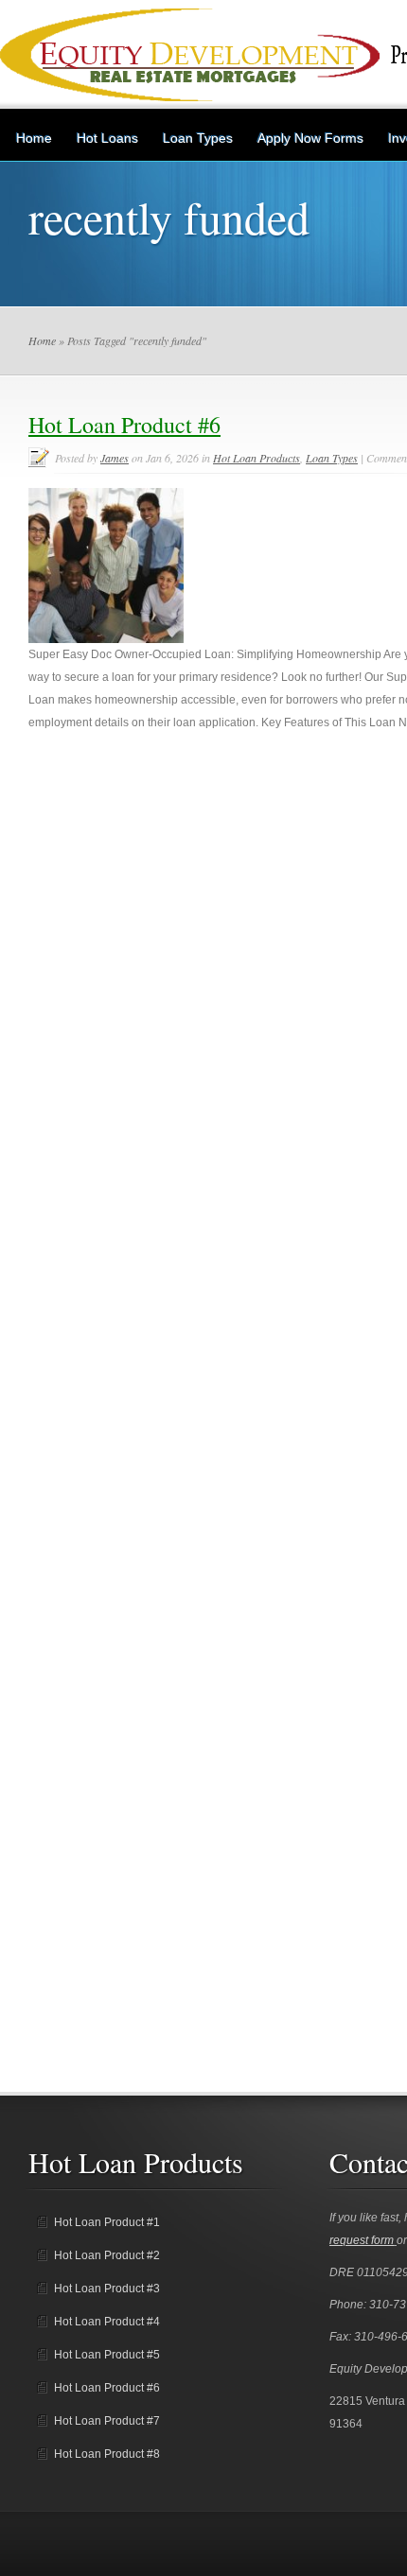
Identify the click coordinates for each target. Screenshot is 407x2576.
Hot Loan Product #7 (107, 2421)
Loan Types (198, 138)
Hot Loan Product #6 (124, 425)
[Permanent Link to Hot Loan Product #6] (106, 639)
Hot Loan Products (257, 458)
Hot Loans (107, 138)
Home (34, 138)
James (115, 458)
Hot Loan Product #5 (107, 2355)
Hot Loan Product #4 (107, 2322)
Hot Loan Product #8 (107, 2454)
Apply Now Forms (310, 138)
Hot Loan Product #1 (107, 2222)
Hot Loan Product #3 (107, 2289)
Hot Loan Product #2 (107, 2255)
